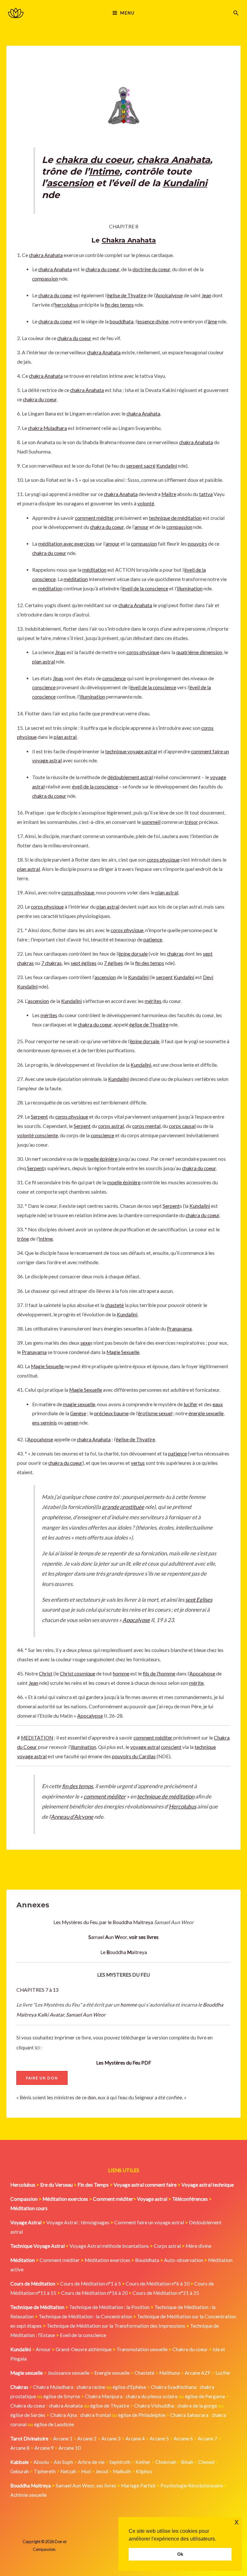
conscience (114, 678)
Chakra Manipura (104, 2396)
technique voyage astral (131, 751)
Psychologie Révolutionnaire (192, 2485)
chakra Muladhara (47, 428)
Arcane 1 (63, 2438)
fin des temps (119, 305)
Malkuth (122, 2471)
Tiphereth (45, 2471)
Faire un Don (42, 2078)
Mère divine (198, 2246)
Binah (187, 2462)
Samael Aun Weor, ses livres (86, 2485)
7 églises (113, 963)
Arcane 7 (207, 2438)
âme (212, 321)
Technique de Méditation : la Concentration (85, 2316)
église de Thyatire (127, 295)
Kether (143, 2462)
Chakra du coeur (190, 2349)
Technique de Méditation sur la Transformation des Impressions (116, 2326)
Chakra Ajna (64, 2415)
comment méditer (94, 518)
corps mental (146, 1126)
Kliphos (144, 2471)
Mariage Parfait (138, 2485)
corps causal (182, 1126)
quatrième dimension (199, 652)
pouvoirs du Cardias (134, 1756)
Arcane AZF (198, 2373)
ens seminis (45, 1423)
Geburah (20, 2471)
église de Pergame (205, 2396)
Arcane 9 (44, 2448)
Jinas (60, 652)
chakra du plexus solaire (152, 2396)
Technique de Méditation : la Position (109, 2307)
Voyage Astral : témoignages (78, 2222)
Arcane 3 (111, 2438)
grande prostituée (123, 1507)
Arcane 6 (183, 2438)
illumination (190, 588)
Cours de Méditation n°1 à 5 (91, 2284)
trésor (191, 822)
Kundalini (185, 183)
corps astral (111, 1126)
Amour (43, 2349)
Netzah (68, 2471)
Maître (169, 494)
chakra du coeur (94, 160)
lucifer (191, 1404)
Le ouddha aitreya (124, 1952)
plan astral (44, 662)
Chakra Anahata (129, 240)
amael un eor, (123, 1937)
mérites (153, 1001)
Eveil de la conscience (83, 2335)
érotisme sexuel (155, 1413)
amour (142, 527)
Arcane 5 (159, 2438)
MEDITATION (37, 1738)
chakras (175, 954)
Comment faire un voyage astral (149, 2222)
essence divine (153, 321)
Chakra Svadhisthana (174, 2387)
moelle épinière (101, 1159)
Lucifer (223, 2373)
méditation (94, 570)
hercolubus (67, 305)
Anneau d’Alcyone (72, 1817)
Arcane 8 (20, 2448)
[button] (236, 13)
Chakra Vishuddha (154, 2406)
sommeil (151, 822)
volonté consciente (37, 1135)
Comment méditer (60, 2260)
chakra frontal (95, 2415)
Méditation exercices (107, 2260)
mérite (196, 1683)
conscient (171, 1747)
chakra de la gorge (197, 2406)
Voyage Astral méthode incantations (109, 2246)
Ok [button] (180, 2554)
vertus (138, 1463)
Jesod (102, 2471)
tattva (206, 494)
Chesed (206, 2462)
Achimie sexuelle (28, 2495)
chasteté (114, 1305)
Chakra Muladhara (53, 2387)
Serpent (39, 1117)
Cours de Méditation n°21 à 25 (166, 2293)
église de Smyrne (62, 2396)
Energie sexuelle (112, 2373)
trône (23, 1239)
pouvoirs (197, 544)
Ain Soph (63, 2462)
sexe (85, 1343)
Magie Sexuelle (123, 1352)
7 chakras (51, 963)
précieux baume (111, 1413)
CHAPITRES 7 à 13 (37, 1990)
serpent (164, 977)
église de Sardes (28, 2415)
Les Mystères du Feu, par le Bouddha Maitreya (103, 1922)
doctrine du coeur (151, 269)
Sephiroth (120, 2462)
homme (129, 2005)
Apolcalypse (169, 295)
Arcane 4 (135, 2438)
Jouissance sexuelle (69, 2373)
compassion (45, 279)
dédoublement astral (130, 777)
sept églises (84, 963)
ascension (70, 183)
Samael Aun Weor (86, 2015)
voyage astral (145, 1747)
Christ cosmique (78, 1674)
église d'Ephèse (129, 2387)
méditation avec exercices (66, 544)
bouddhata (122, 321)
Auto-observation (184, 2260)
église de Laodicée (54, 2424)
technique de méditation (175, 518)
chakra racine (91, 2387)
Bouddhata (147, 2260)
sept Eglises (199, 1600)
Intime (104, 171)
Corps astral (167, 2246)
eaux (218, 1404)
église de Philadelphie (142, 2415)
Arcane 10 (70, 2448)
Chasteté (144, 2373)
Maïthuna (169, 2373)
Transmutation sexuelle (142, 2349)
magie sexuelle (79, 1404)
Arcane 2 (87, 2438)
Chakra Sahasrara (189, 2415)
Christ (46, 1674)
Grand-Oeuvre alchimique (84, 2349)
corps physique (143, 652)
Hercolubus (183, 1806)
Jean (206, 295)
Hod (86, 2471)
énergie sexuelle (206, 1413)
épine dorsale (133, 954)
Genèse (78, 1413)
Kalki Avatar (51, 2015)
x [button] (237, 2522)
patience (153, 940)
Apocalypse (40, 1439)
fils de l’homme (159, 1674)
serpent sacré (141, 466)
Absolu (41, 2462)
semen (71, 1423)
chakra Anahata (173, 160)
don (92, 2097)
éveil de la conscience (145, 588)
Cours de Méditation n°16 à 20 (94, 2293)
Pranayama (179, 1329)
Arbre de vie (91, 2462)
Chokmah (166, 2462)
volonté (146, 503)
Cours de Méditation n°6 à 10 (158, 2284)
